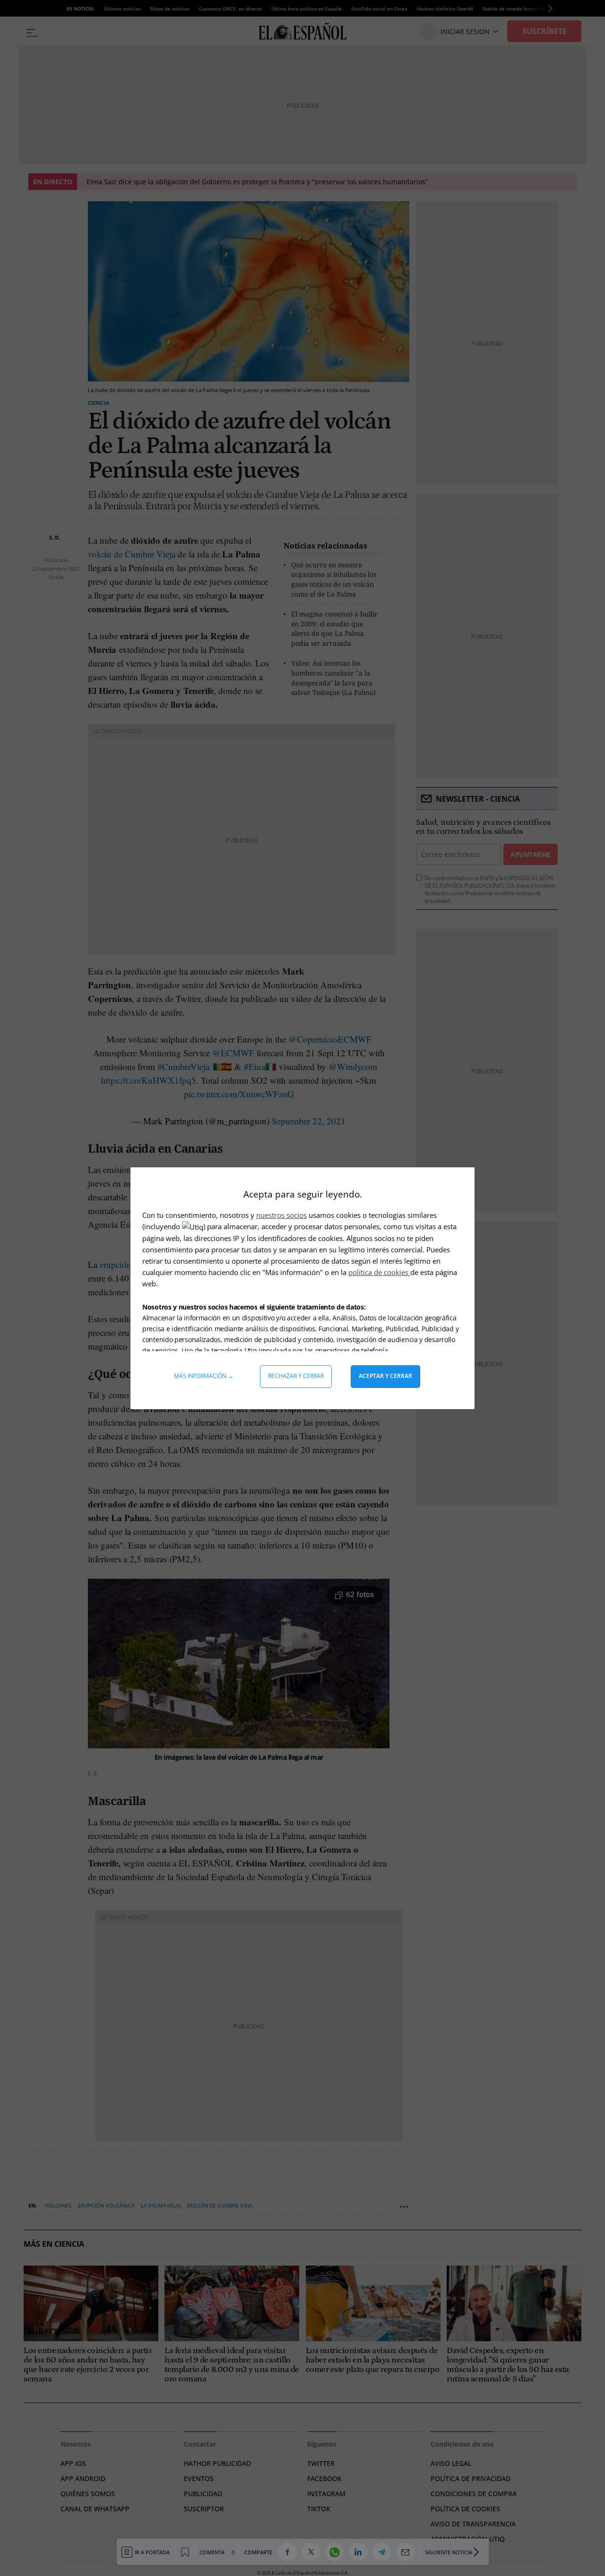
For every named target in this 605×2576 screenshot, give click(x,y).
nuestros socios (281, 1215)
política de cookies (379, 1272)
